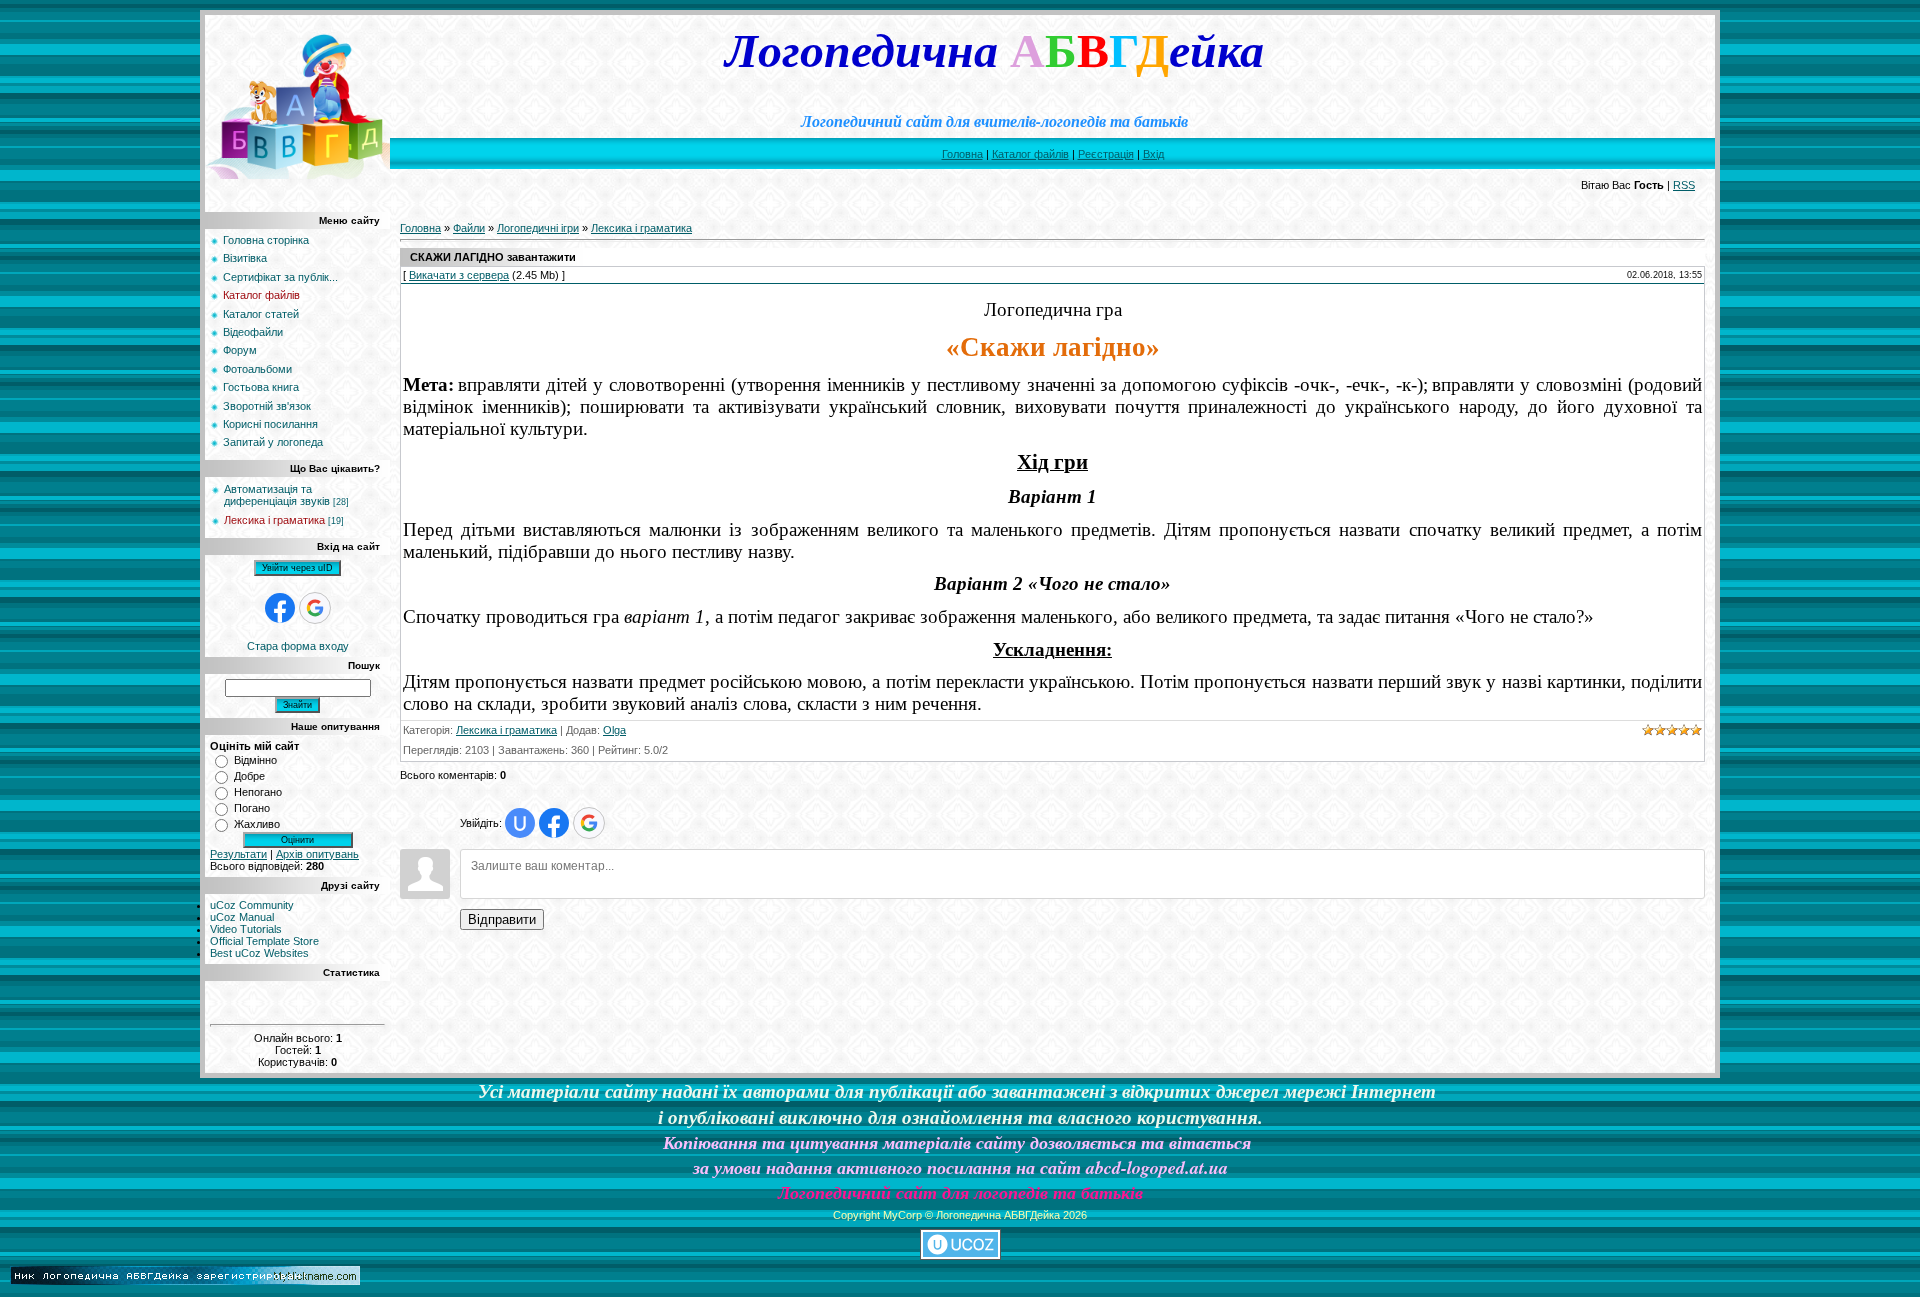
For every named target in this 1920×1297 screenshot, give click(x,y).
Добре (249, 776)
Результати (238, 854)
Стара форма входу (298, 646)
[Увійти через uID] (520, 823)
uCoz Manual (242, 917)
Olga (614, 730)
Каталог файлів (1030, 154)
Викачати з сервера (459, 275)
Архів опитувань (317, 854)
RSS (1684, 185)
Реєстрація (1106, 154)
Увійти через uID (297, 568)
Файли (469, 228)
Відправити (502, 919)
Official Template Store (264, 941)
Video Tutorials (246, 929)
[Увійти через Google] (315, 608)
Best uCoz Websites (259, 953)
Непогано (258, 792)
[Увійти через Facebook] (280, 608)
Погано (252, 808)
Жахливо (257, 824)
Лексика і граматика (274, 520)
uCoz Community (252, 905)
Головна (962, 154)
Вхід (1153, 154)
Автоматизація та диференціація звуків (277, 495)
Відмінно (255, 760)
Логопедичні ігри (538, 228)
